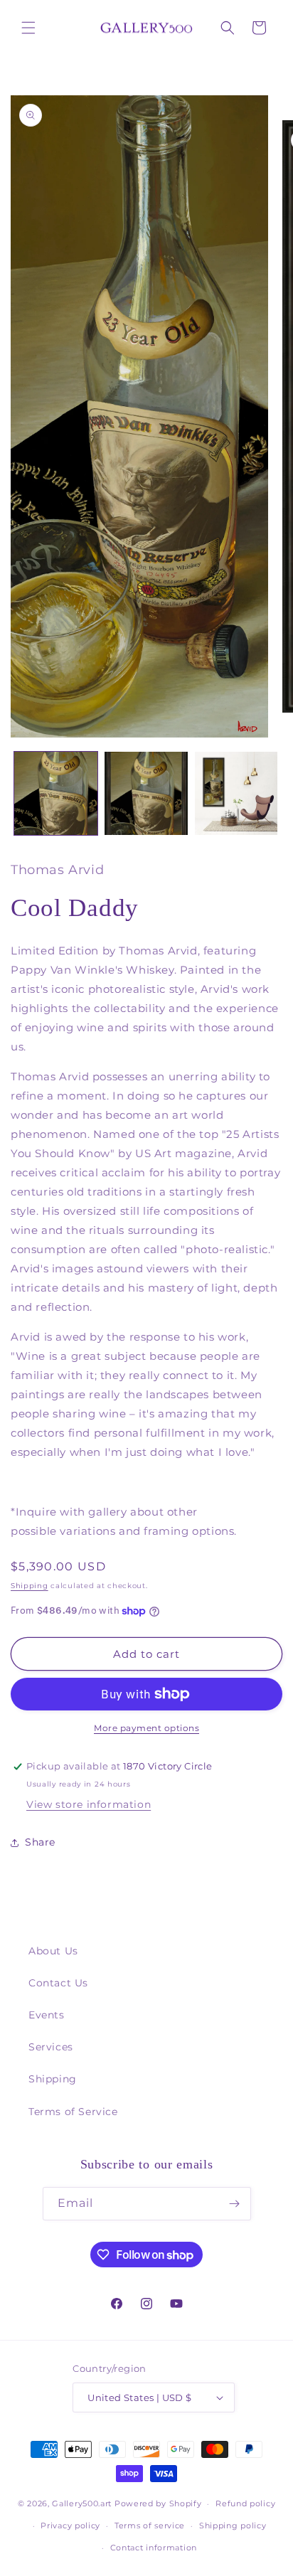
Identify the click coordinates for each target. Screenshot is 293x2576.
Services (51, 2047)
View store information (89, 1804)
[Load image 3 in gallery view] (236, 793)
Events (47, 2015)
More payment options (146, 1728)
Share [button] (40, 1842)
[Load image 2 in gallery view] (146, 793)
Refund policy (245, 2503)
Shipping (30, 1586)
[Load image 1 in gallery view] (56, 793)
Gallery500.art (82, 2503)
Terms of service (150, 2526)
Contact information (154, 2548)
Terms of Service (73, 2112)
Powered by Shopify (158, 2503)
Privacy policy (70, 2526)
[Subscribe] (235, 2204)
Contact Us (58, 1983)
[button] (28, 28)
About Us (53, 1951)
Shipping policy (233, 2526)
